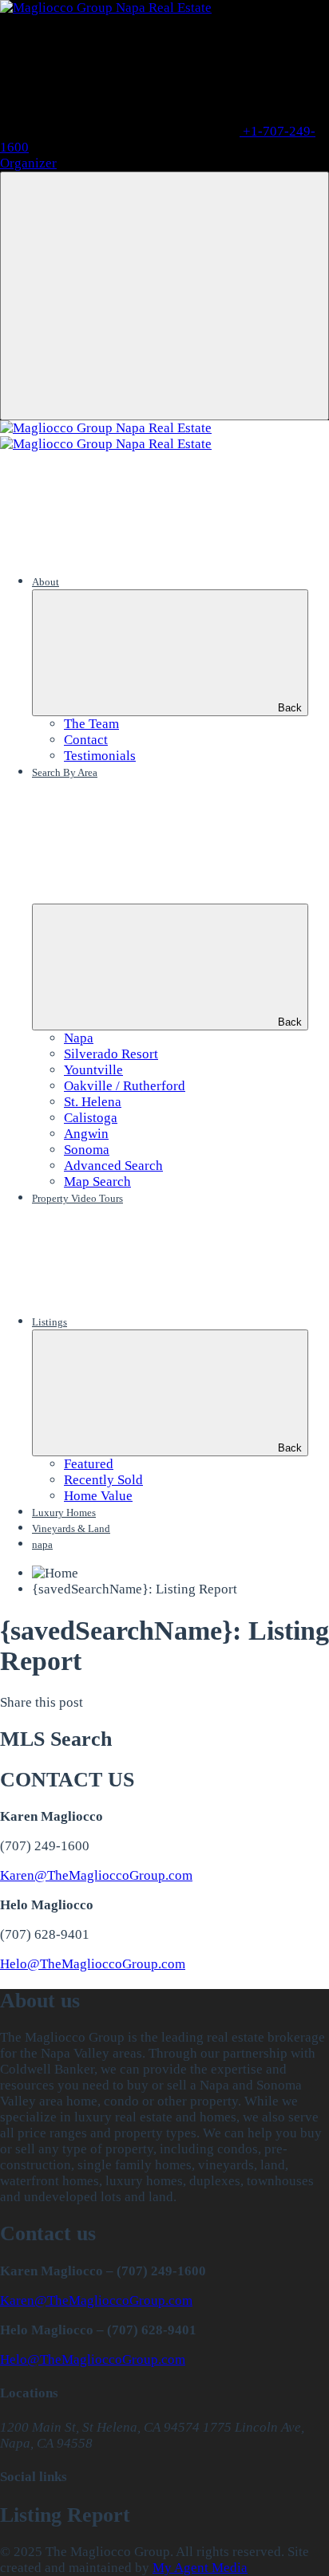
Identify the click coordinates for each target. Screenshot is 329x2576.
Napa (79, 1038)
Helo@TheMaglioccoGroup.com (93, 1964)
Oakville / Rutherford (125, 1086)
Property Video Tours (77, 1198)
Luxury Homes (64, 1513)
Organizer (28, 163)
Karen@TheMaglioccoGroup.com (96, 1875)
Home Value (98, 1496)
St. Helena (93, 1102)
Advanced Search (113, 1166)
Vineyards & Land (71, 1528)
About (46, 582)
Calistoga (91, 1118)
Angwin (86, 1134)
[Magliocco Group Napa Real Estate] (106, 8)
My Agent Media (200, 2568)
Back (290, 708)
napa (42, 1544)
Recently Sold (103, 1480)
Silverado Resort (111, 1054)
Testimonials (100, 756)
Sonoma (87, 1150)
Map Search (97, 1182)
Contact (86, 740)
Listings (50, 1322)
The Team (91, 724)
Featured (89, 1464)
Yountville (93, 1070)
